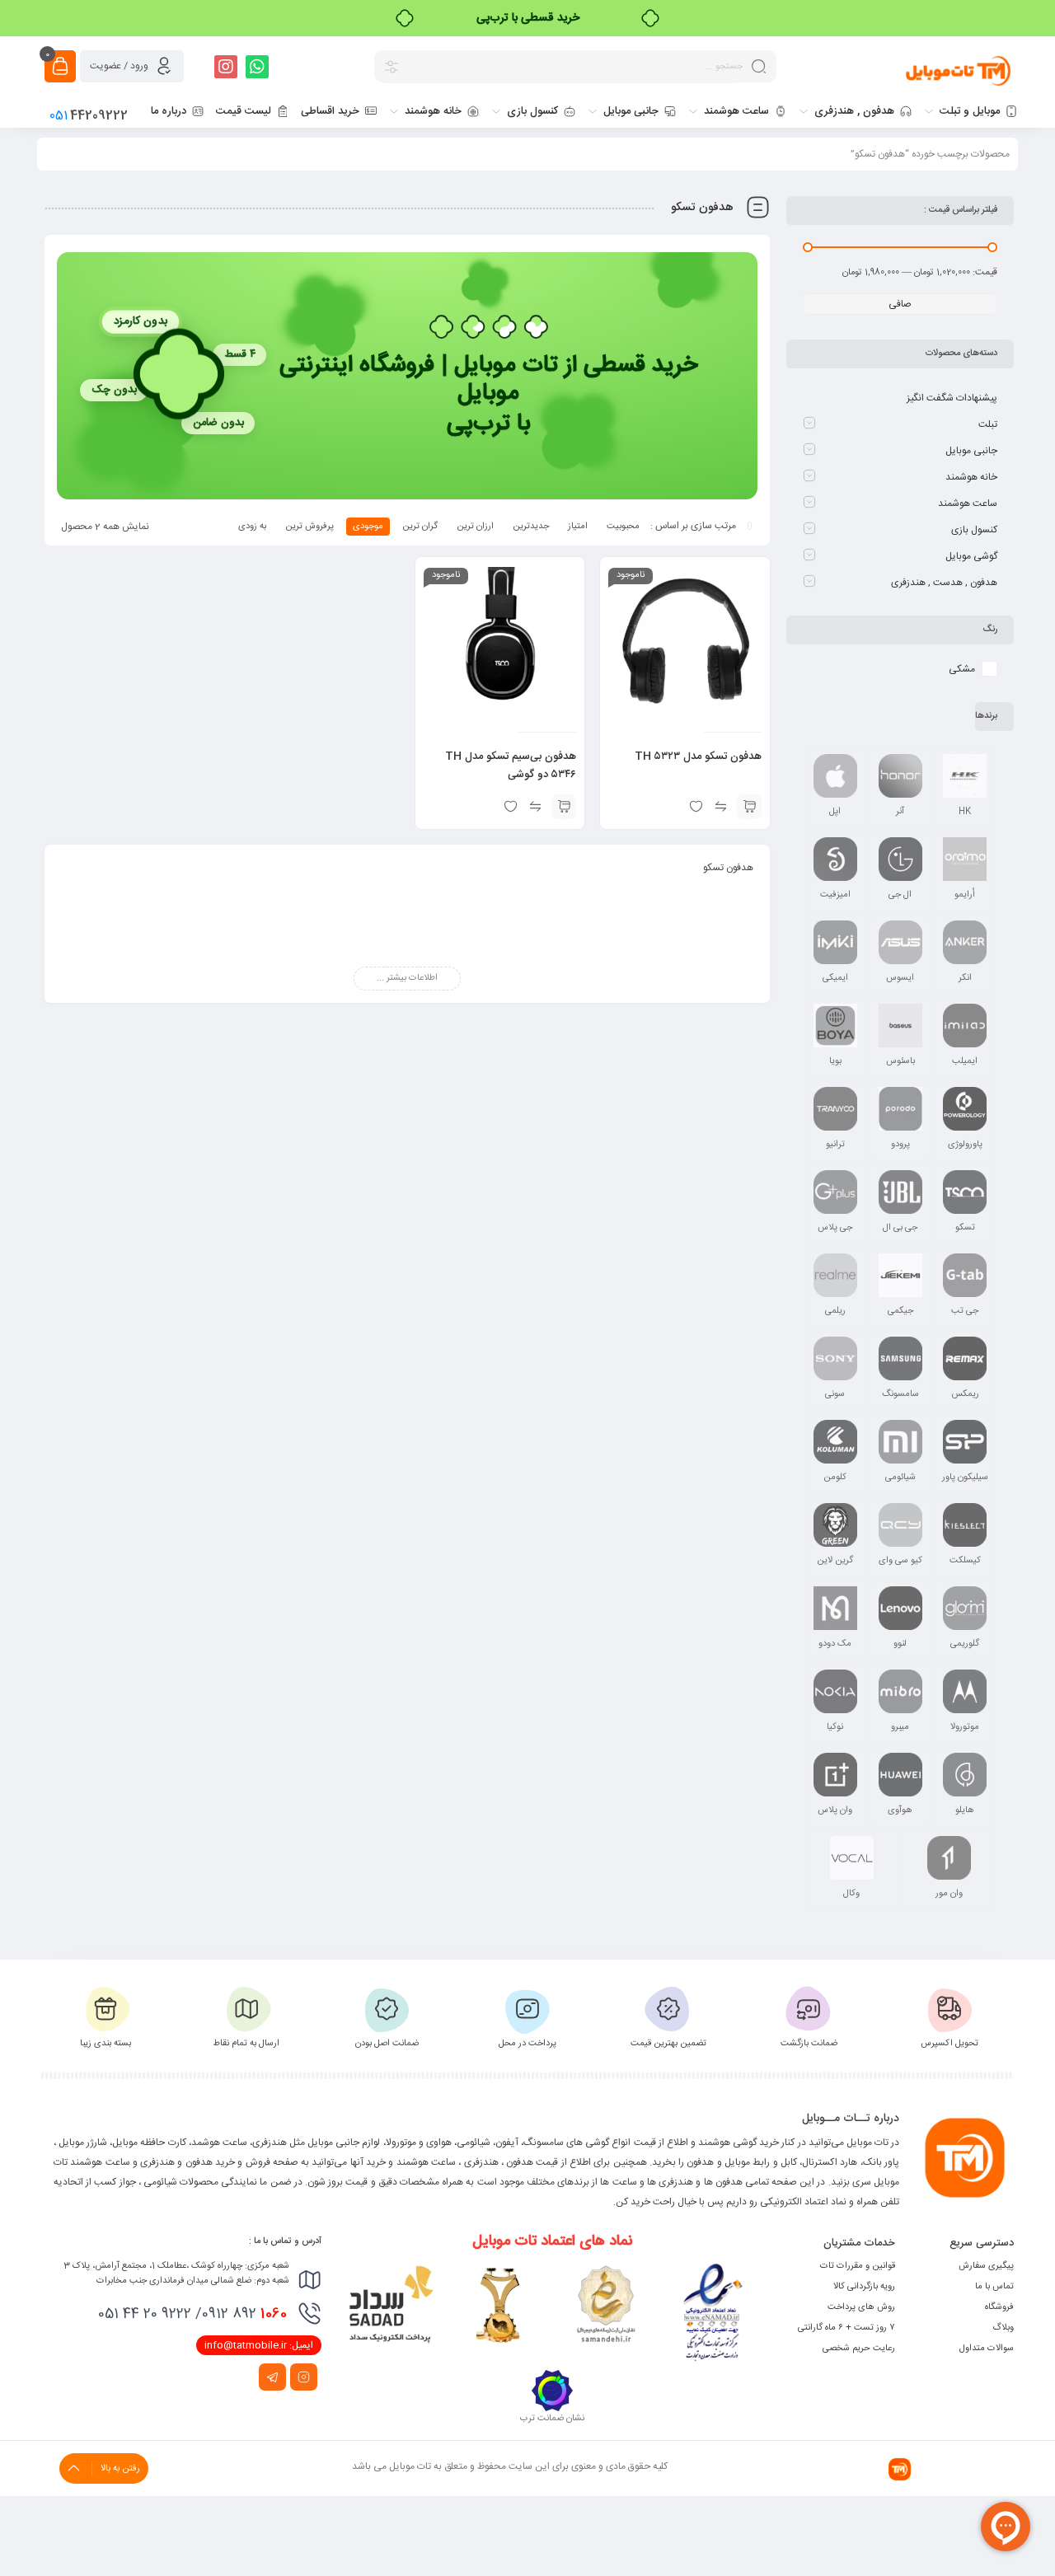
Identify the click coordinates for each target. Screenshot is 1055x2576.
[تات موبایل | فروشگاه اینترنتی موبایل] (959, 70)
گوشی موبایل (971, 556)
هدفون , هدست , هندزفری (944, 583)
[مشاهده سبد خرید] (60, 66)
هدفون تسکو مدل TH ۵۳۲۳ (698, 756)
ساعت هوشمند (968, 503)
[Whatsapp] (257, 67)
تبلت (988, 424)
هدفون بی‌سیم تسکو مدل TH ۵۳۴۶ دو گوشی (511, 766)
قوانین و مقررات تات (858, 2266)
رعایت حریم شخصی (859, 2349)
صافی (900, 304)
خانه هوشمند (971, 477)
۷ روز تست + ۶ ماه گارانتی (846, 2328)
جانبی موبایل (971, 451)
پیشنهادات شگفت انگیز (952, 398)
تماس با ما (994, 2287)
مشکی (962, 669)
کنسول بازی (974, 530)
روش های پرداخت (861, 2307)
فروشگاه (999, 2307)
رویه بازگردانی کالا (864, 2287)
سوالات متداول (987, 2349)
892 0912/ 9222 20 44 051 (192, 2314)
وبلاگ (1003, 2328)
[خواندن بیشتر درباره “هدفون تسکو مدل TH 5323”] (749, 807)
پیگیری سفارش (986, 2266)
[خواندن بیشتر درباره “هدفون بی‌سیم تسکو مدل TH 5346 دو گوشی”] (564, 807)
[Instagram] (226, 67)
